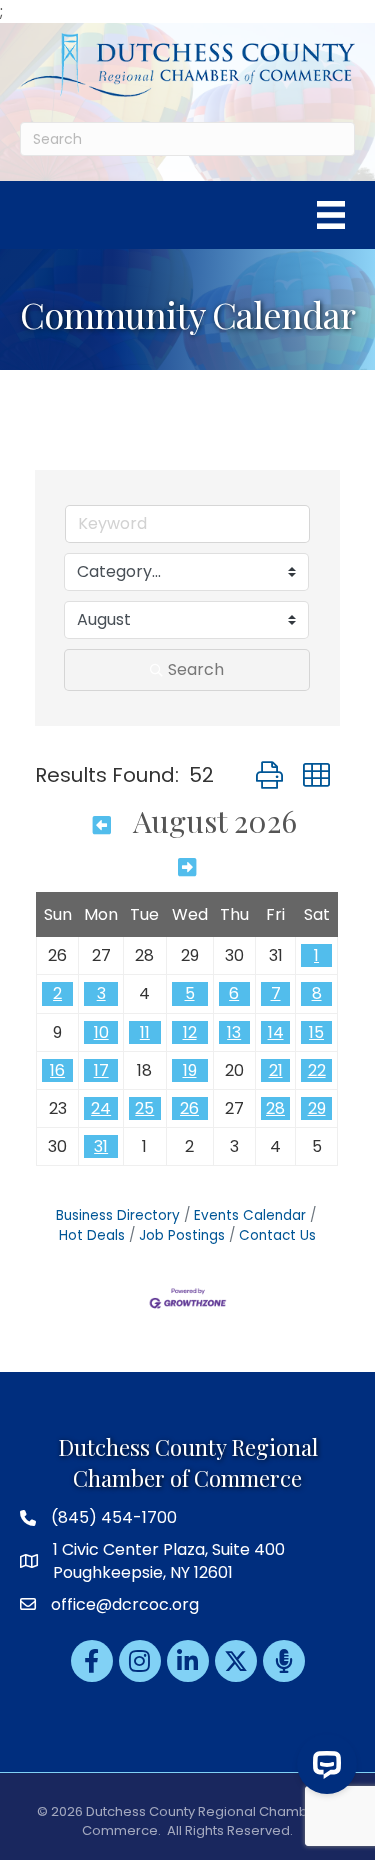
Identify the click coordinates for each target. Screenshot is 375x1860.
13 (234, 1032)
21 (276, 1070)
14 (276, 1032)
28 (275, 1108)
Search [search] (196, 669)
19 (190, 1070)
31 (101, 1146)
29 (317, 1108)
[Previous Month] (102, 824)
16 (57, 1070)
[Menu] (331, 215)
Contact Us (277, 1235)
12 (190, 1032)
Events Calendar (250, 1215)
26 (189, 1108)
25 (144, 1108)
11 (145, 1032)
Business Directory (118, 1215)
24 (101, 1108)
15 (316, 1032)
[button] (269, 775)
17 (101, 1070)
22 (317, 1070)
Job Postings (182, 1235)
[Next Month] (187, 866)
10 (101, 1032)
